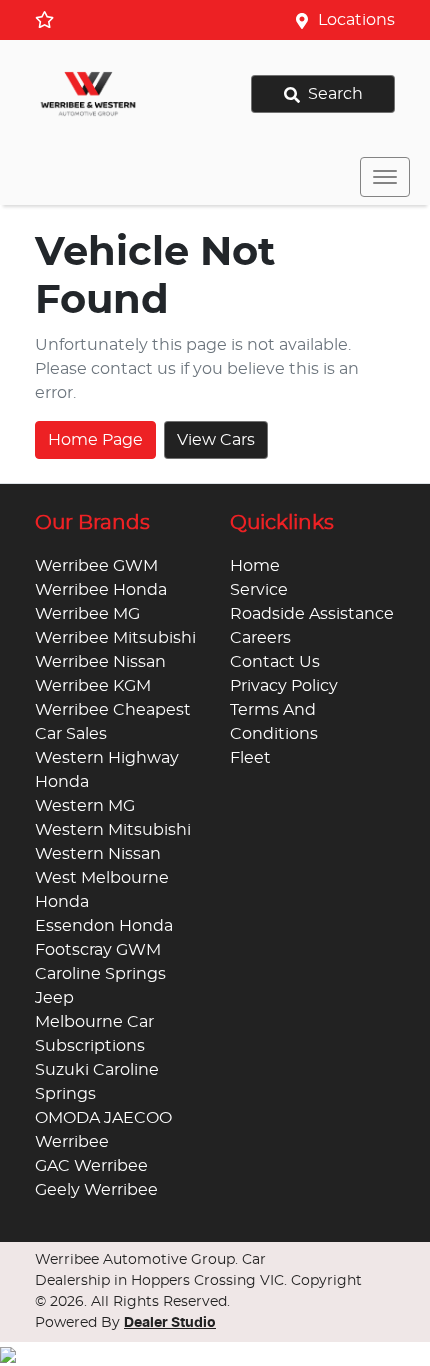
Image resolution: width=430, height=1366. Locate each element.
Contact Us (275, 662)
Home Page (95, 440)
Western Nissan (98, 854)
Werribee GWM (96, 566)
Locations (356, 20)
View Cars (216, 440)
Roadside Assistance (312, 614)
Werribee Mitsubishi (115, 638)
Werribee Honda (101, 590)
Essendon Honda (104, 926)
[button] (385, 177)
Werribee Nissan (100, 662)
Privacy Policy (284, 686)
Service (259, 590)
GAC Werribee (91, 1166)
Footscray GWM (98, 950)
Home (255, 566)
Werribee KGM (93, 686)
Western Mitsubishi (113, 830)
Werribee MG (87, 614)
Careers (260, 638)
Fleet (250, 758)
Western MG (85, 806)
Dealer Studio (170, 1323)
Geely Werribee (96, 1190)
